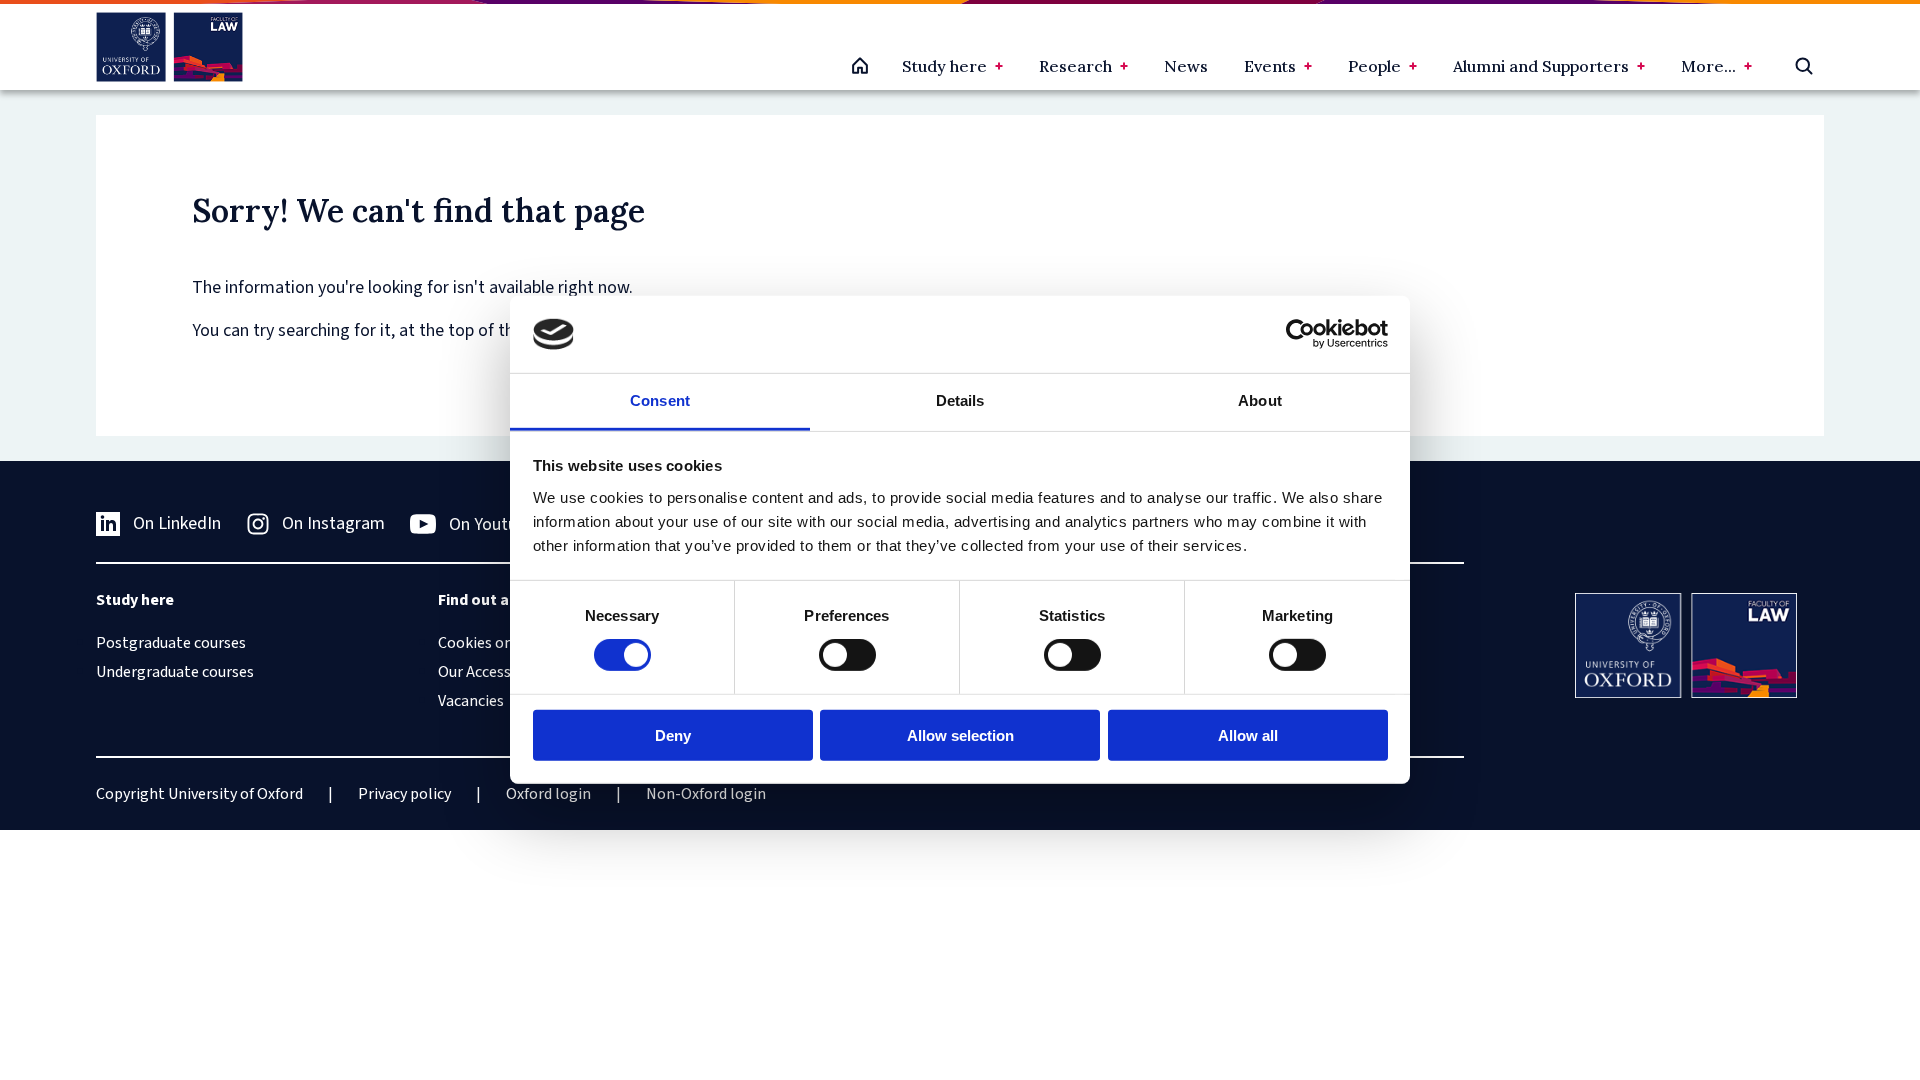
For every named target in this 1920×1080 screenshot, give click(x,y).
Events (1270, 66)
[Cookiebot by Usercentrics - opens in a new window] (1300, 334)
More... (1708, 66)
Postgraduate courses (171, 643)
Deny (673, 734)
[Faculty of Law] (169, 47)
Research (1075, 66)
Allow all (1248, 734)
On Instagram (333, 523)
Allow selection (960, 734)
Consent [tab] (660, 400)
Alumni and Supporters (1541, 66)
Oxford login (548, 794)
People (1374, 66)
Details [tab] (960, 400)
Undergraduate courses (175, 672)
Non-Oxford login (706, 794)
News (1186, 66)
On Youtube (492, 524)
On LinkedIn (177, 523)
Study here (944, 66)
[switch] (847, 655)
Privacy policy (404, 794)
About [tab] (1260, 400)
